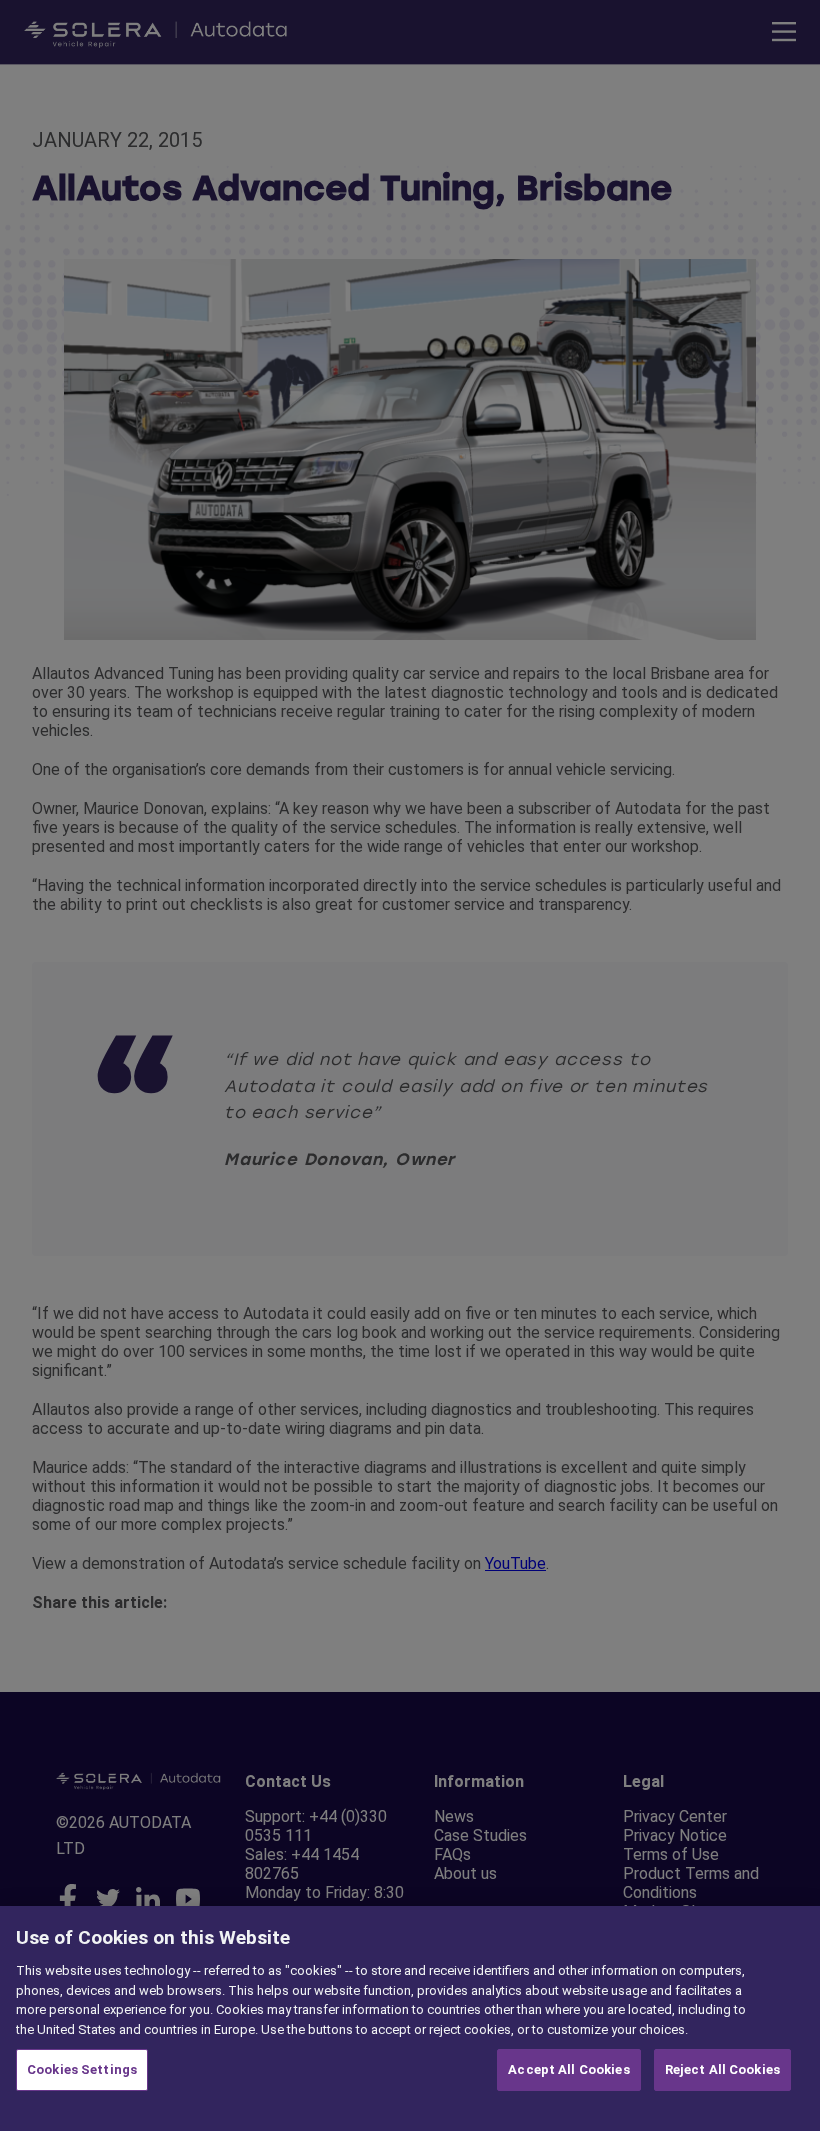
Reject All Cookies (722, 2069)
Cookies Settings (82, 2069)
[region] (410, 2018)
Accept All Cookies (568, 2069)
